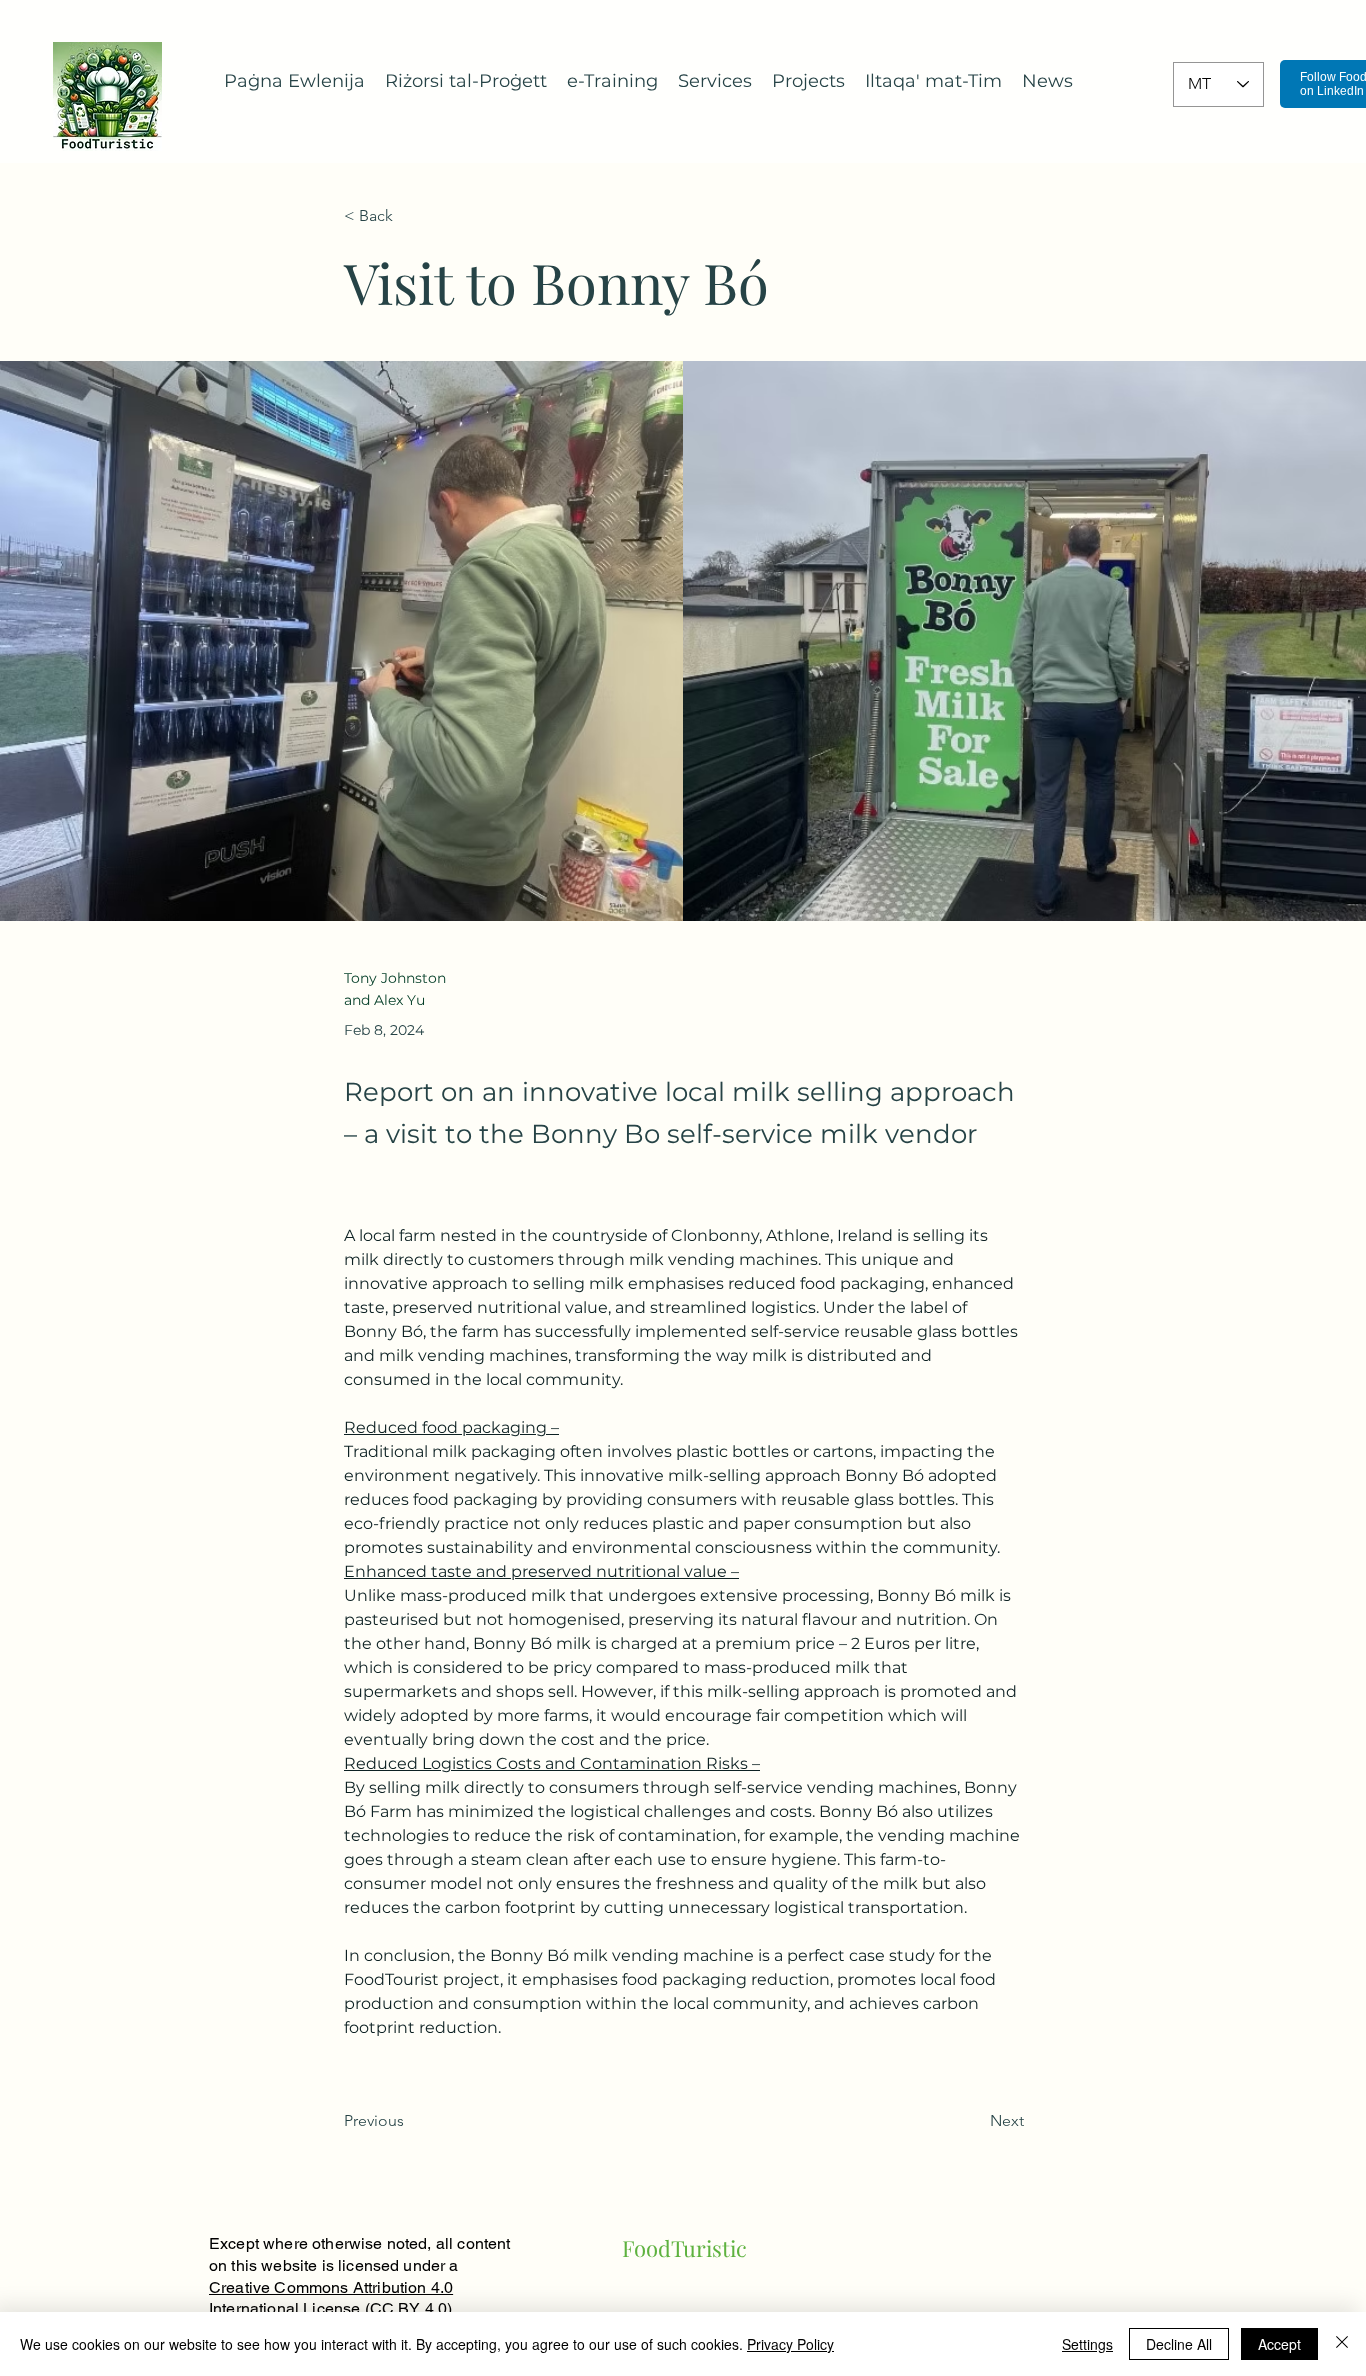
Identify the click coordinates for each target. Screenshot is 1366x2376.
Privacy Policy (790, 2344)
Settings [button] (1087, 2344)
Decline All (1179, 2344)
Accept (1279, 2344)
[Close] (1342, 2344)
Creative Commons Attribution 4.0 (331, 2287)
